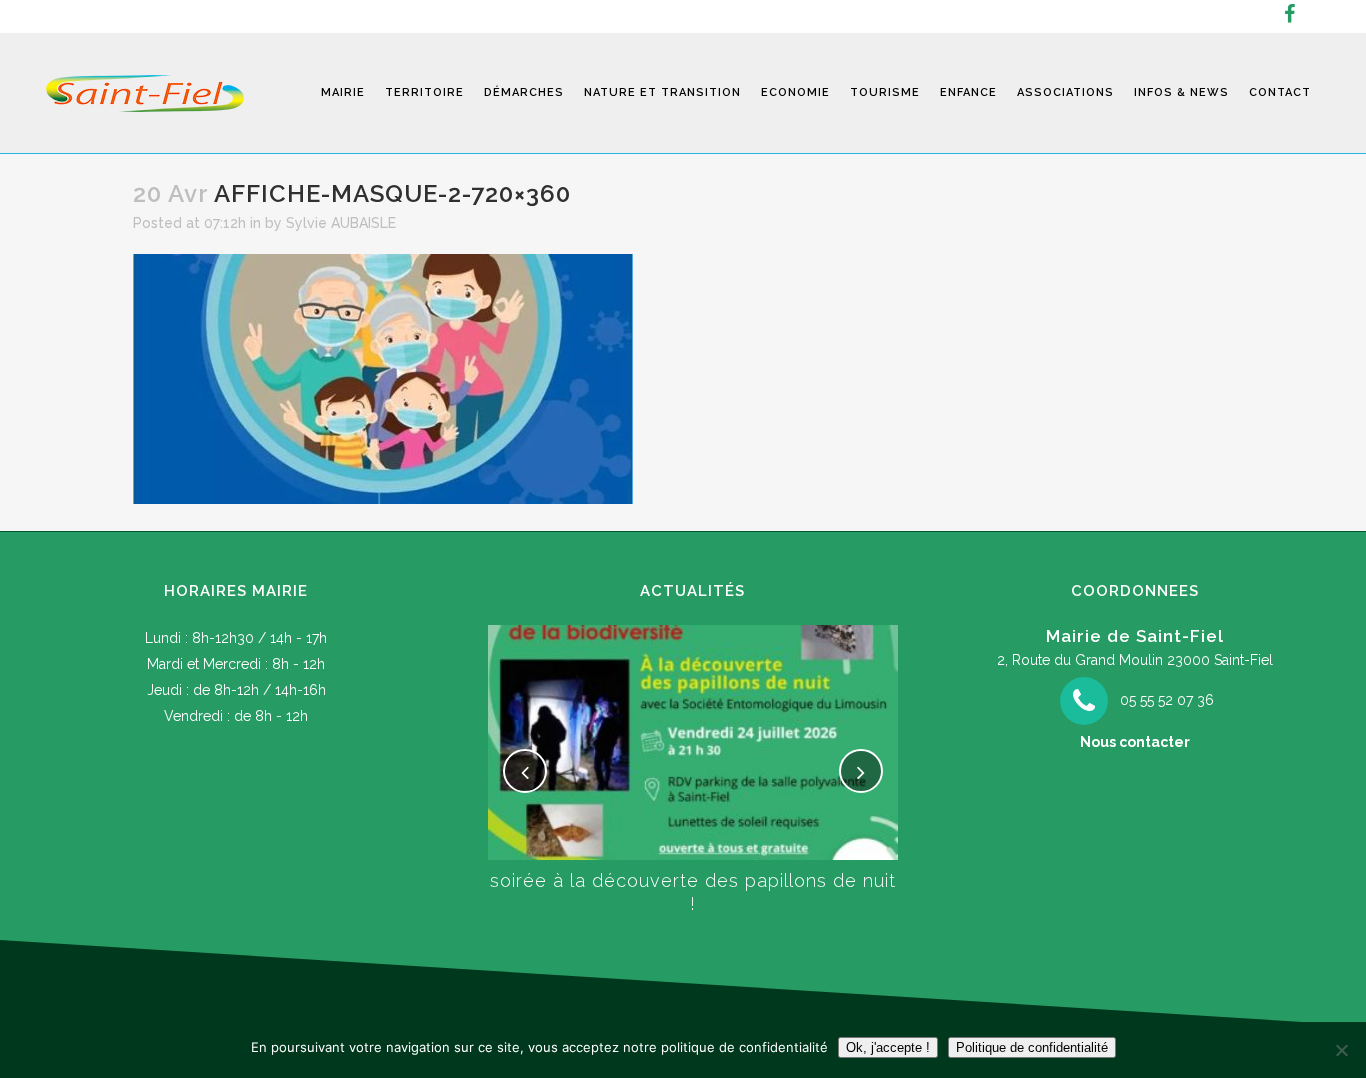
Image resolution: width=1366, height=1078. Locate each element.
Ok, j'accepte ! (888, 1047)
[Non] (1341, 1050)
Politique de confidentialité (1032, 1047)
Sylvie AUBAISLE (341, 223)
